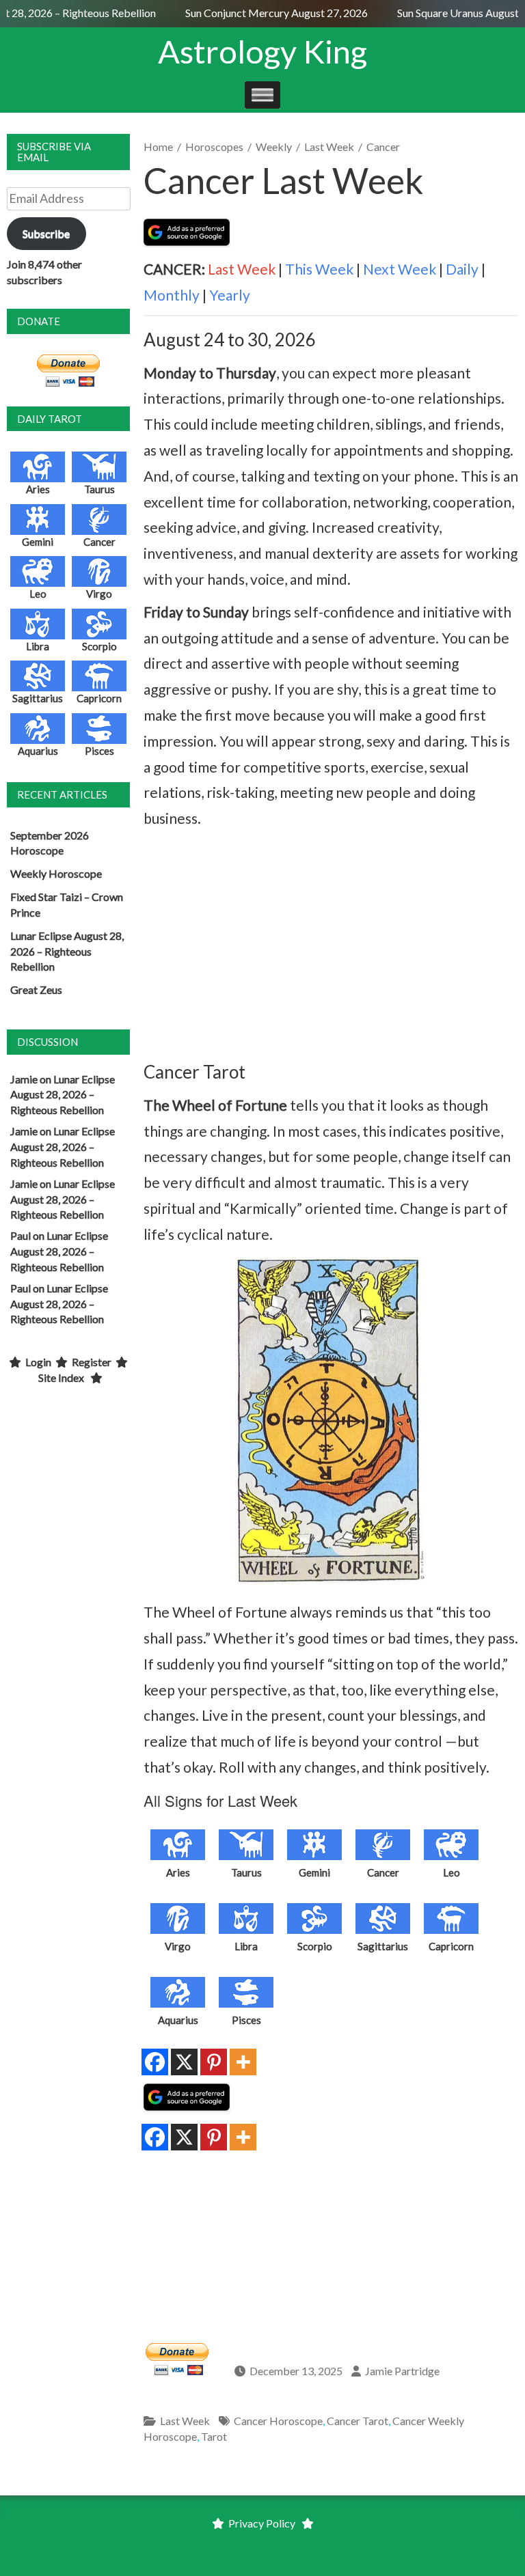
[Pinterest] (214, 2062)
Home (158, 147)
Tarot (214, 2436)
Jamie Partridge (402, 2371)
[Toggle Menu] (262, 95)
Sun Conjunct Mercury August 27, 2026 (266, 13)
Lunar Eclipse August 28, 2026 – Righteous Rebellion (67, 951)
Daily (462, 269)
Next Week (400, 269)
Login (38, 1362)
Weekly (274, 147)
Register (92, 1362)
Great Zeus (36, 989)
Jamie (24, 1079)
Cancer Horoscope (278, 2421)
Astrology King (262, 51)
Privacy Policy (262, 2523)
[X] (184, 2062)
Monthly (172, 295)
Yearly (230, 295)
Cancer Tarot (358, 2421)
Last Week (329, 147)
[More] (243, 2062)
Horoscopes (214, 147)
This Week (319, 269)
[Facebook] (155, 2062)
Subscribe (46, 233)
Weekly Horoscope (56, 873)
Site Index (61, 1377)
